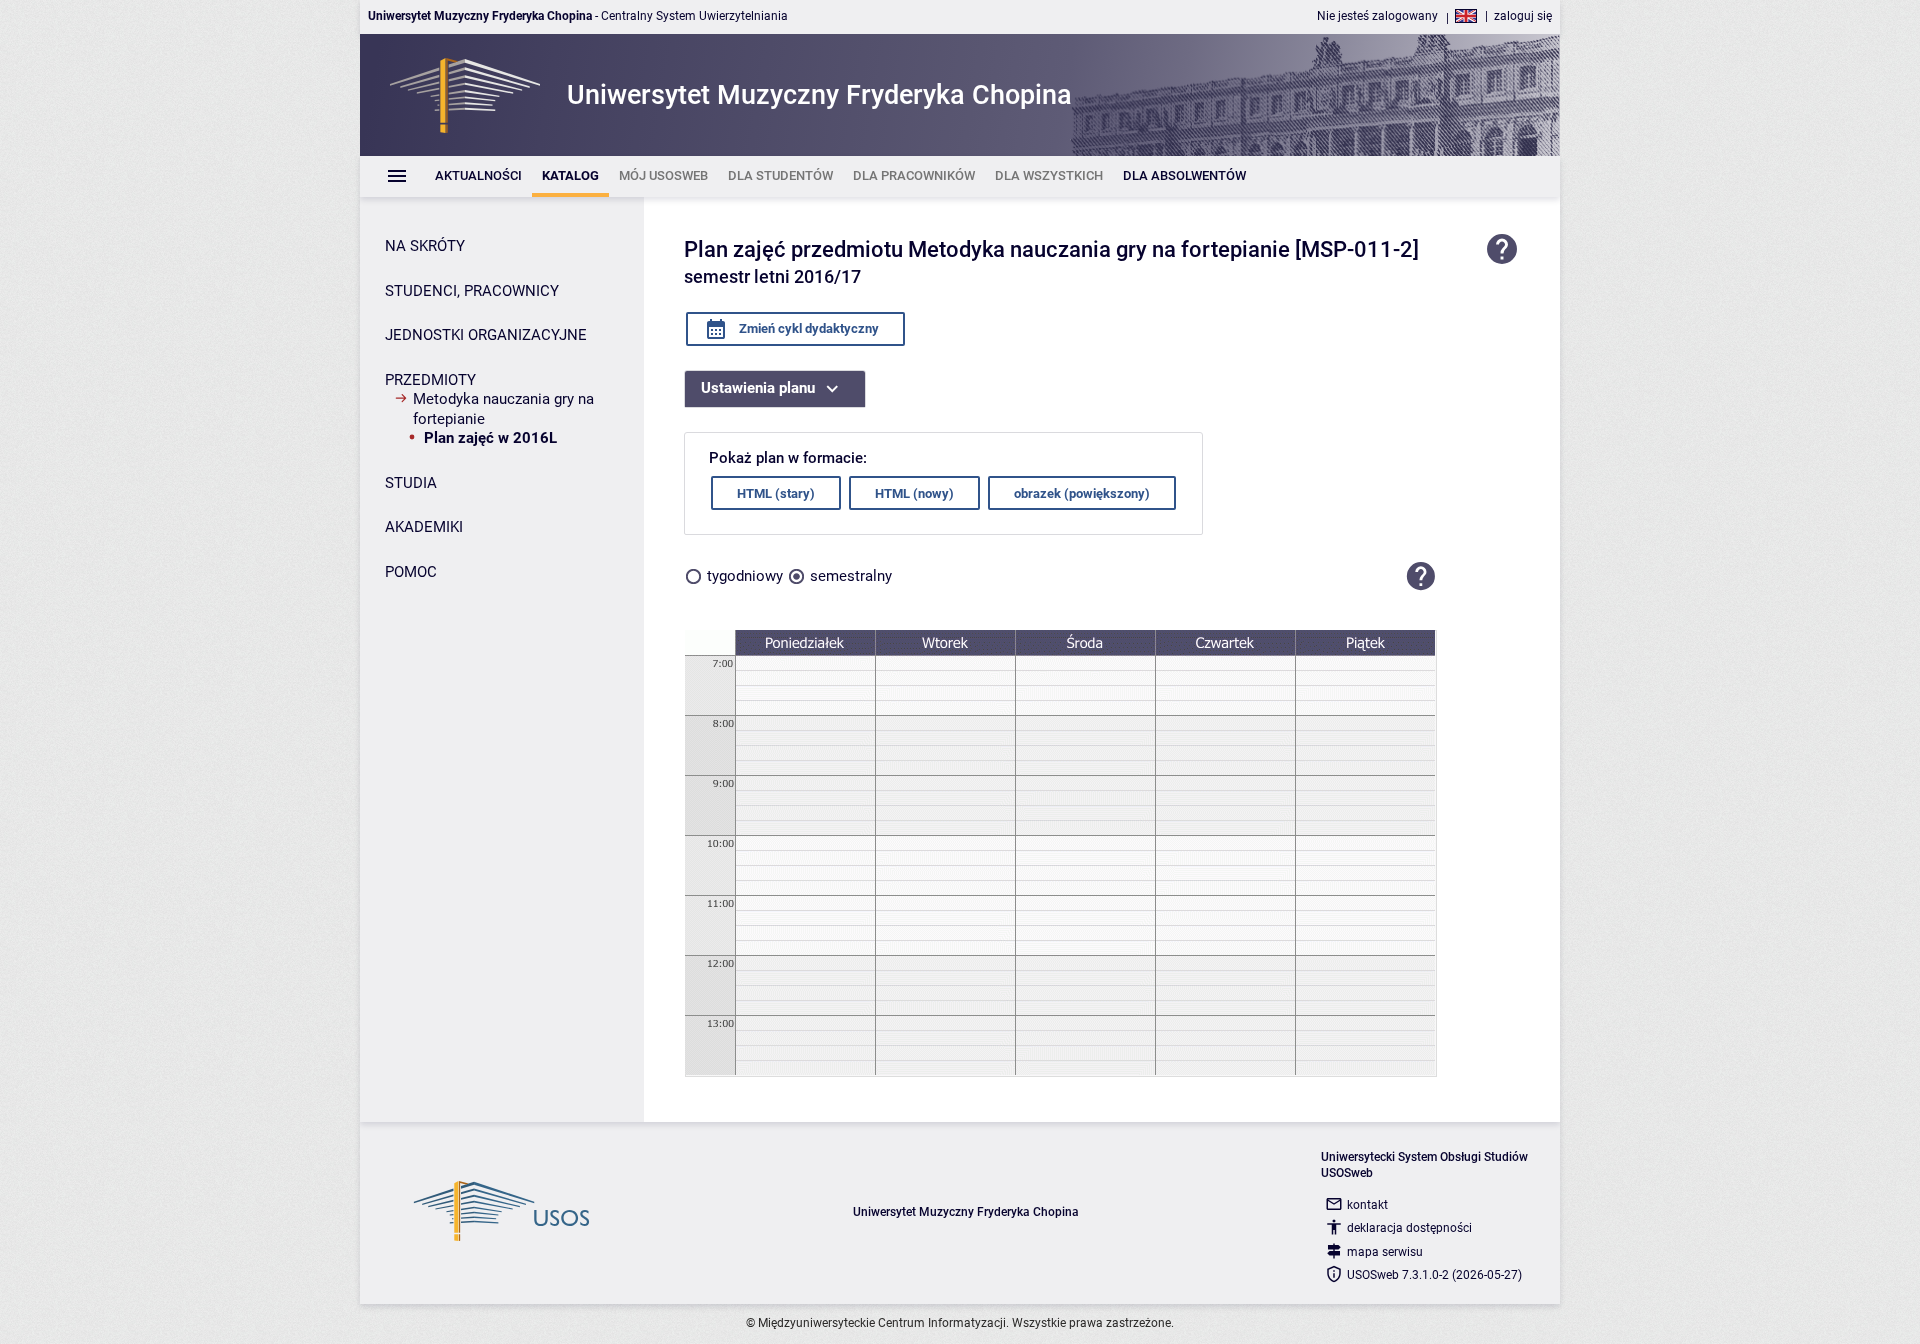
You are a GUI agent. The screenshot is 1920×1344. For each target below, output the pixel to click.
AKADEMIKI (424, 527)
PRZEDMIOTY (430, 380)
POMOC (411, 572)
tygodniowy (745, 576)
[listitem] (478, 176)
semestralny (851, 576)
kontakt (1367, 1205)
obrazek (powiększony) (1082, 493)
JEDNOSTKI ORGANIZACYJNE (486, 335)
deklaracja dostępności (1409, 1228)
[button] (1421, 576)
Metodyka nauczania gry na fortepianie (503, 409)
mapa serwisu (1385, 1252)
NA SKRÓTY (425, 246)
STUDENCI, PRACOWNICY (472, 291)
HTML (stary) (776, 493)
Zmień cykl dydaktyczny (807, 328)
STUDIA (411, 483)
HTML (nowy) (914, 493)
